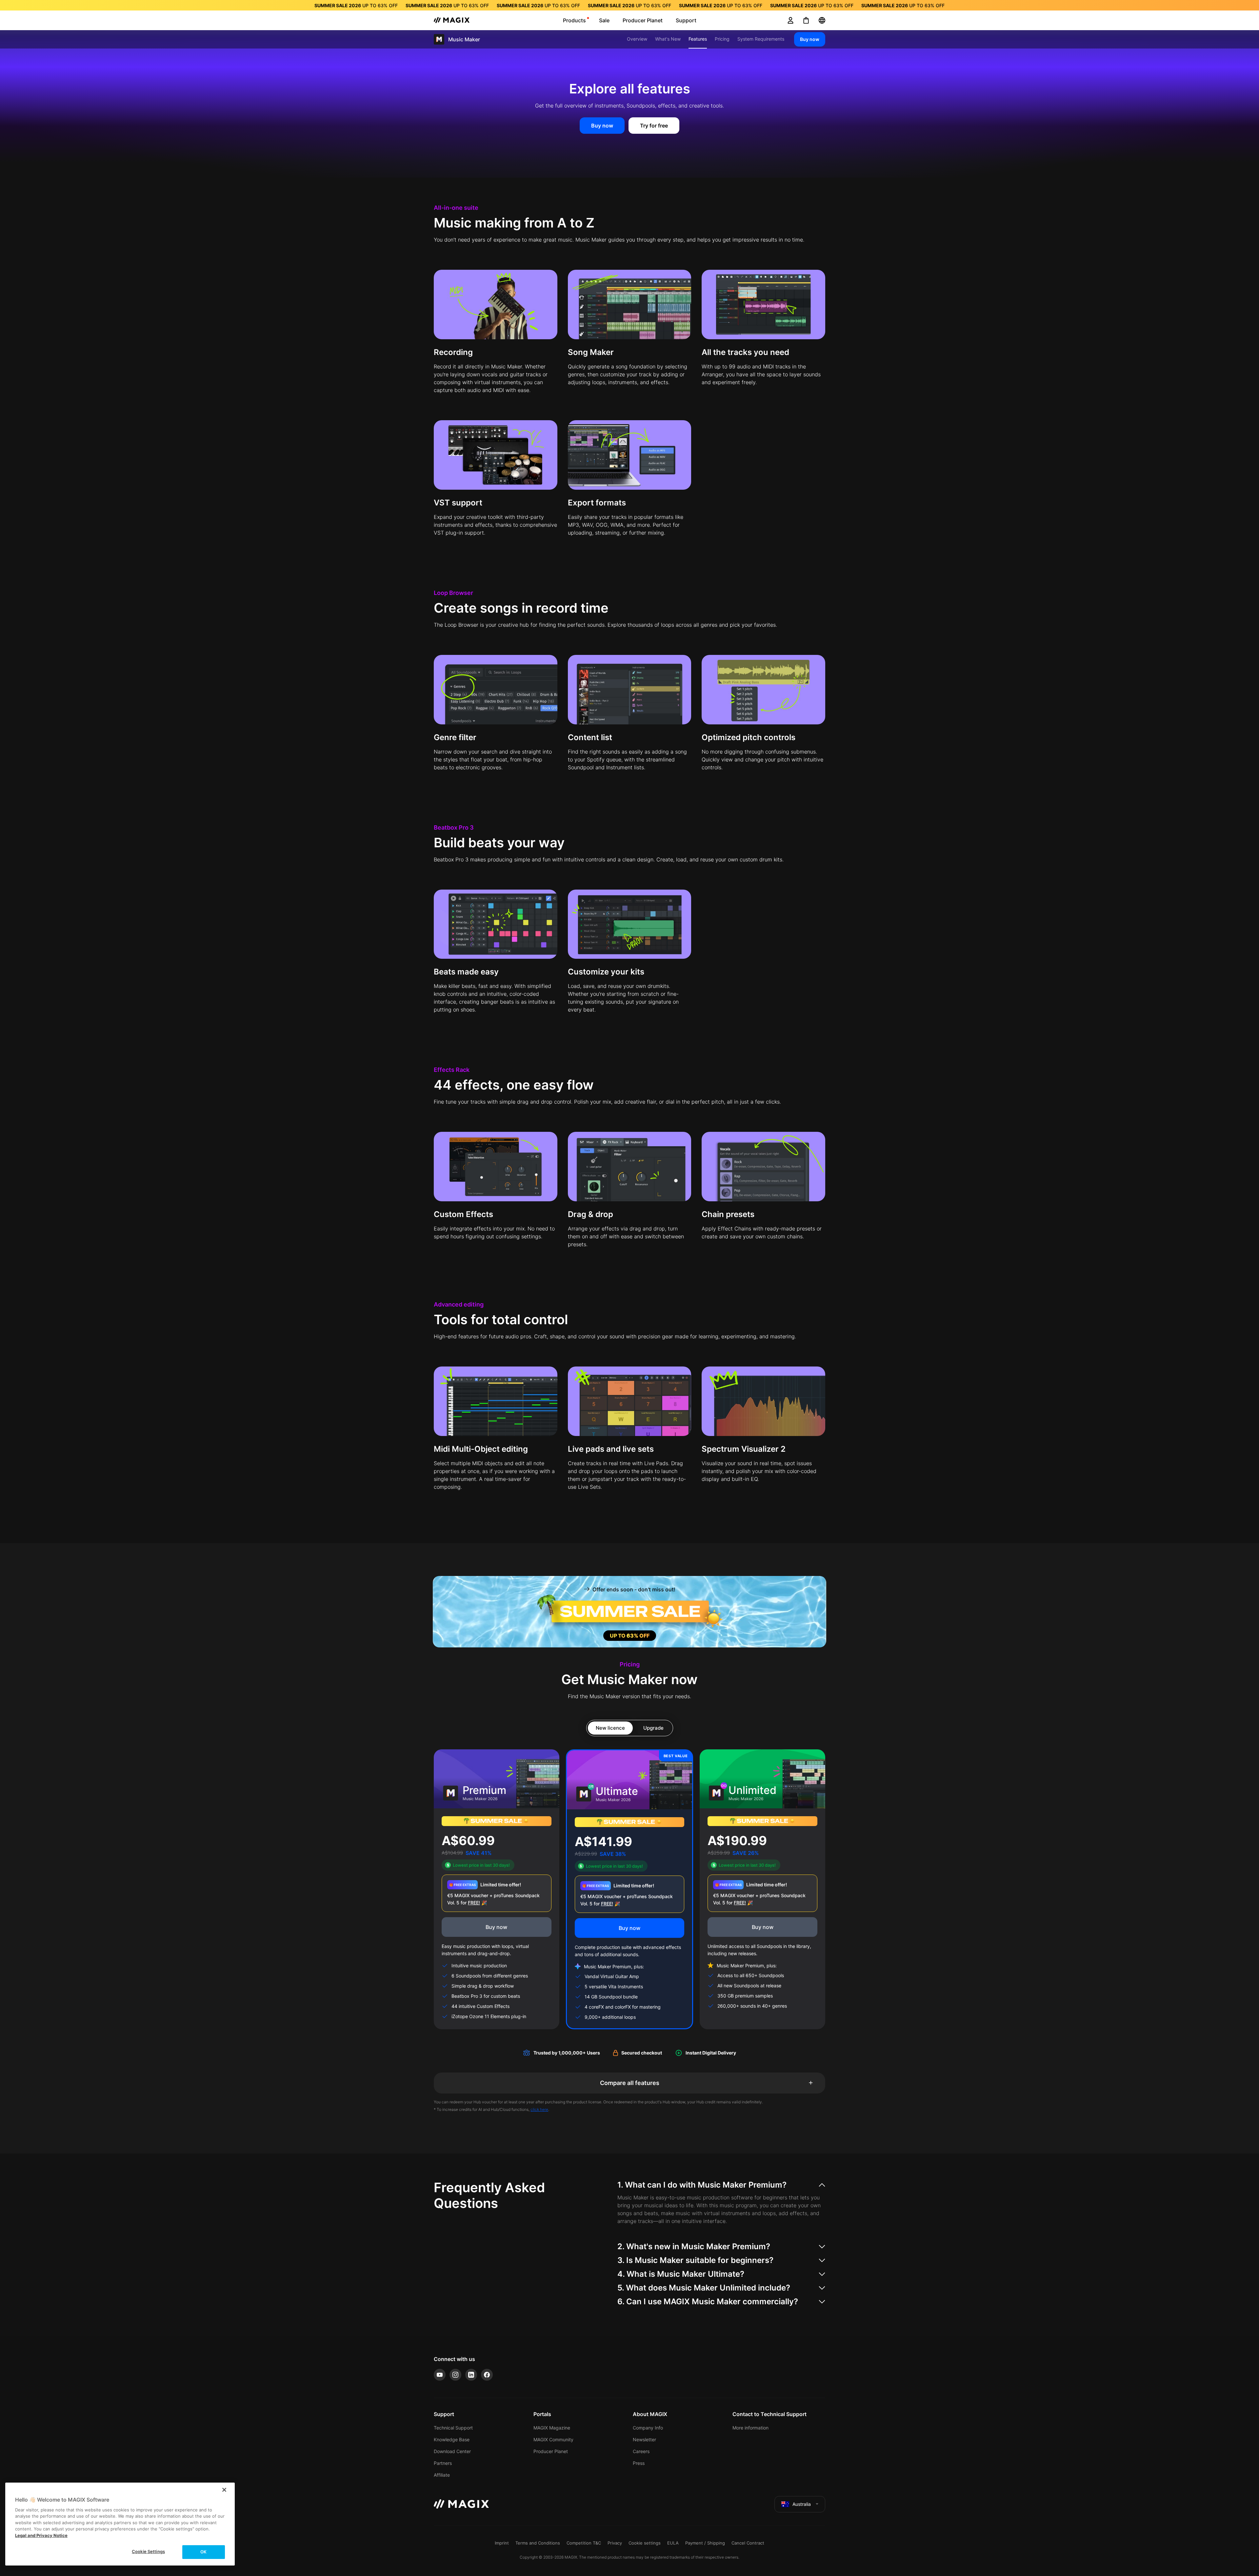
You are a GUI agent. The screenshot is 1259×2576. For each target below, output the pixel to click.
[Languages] (822, 20)
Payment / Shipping (705, 2543)
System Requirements (761, 39)
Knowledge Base (452, 2439)
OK (203, 2552)
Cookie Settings (148, 2551)
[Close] (224, 2490)
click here (539, 2109)
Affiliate (442, 2475)
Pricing (722, 39)
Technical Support (453, 2428)
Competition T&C (584, 2543)
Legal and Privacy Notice (41, 2535)
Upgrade (653, 1728)
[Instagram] (455, 2375)
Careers (641, 2451)
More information (750, 2428)
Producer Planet (551, 2451)
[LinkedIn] (471, 2375)
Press (639, 2463)
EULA (673, 2543)
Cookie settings (645, 2543)
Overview (637, 39)
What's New (668, 39)
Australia (802, 2504)
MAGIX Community (553, 2439)
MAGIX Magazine (552, 2428)
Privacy (615, 2543)
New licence (610, 1728)
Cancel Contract (748, 2543)
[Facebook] (487, 2375)
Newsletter (644, 2439)
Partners (443, 2463)
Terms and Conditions (538, 2543)
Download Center (452, 2451)
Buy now (810, 39)
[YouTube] (440, 2375)
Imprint (502, 2543)
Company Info (648, 2428)
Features (698, 39)
